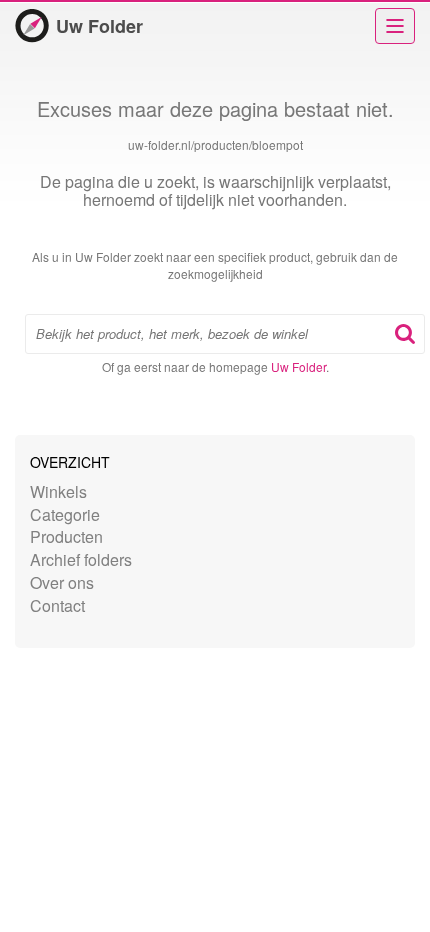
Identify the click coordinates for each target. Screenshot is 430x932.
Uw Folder (99, 26)
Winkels (58, 491)
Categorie (65, 514)
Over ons (62, 582)
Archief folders (81, 559)
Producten (66, 536)
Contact (57, 605)
